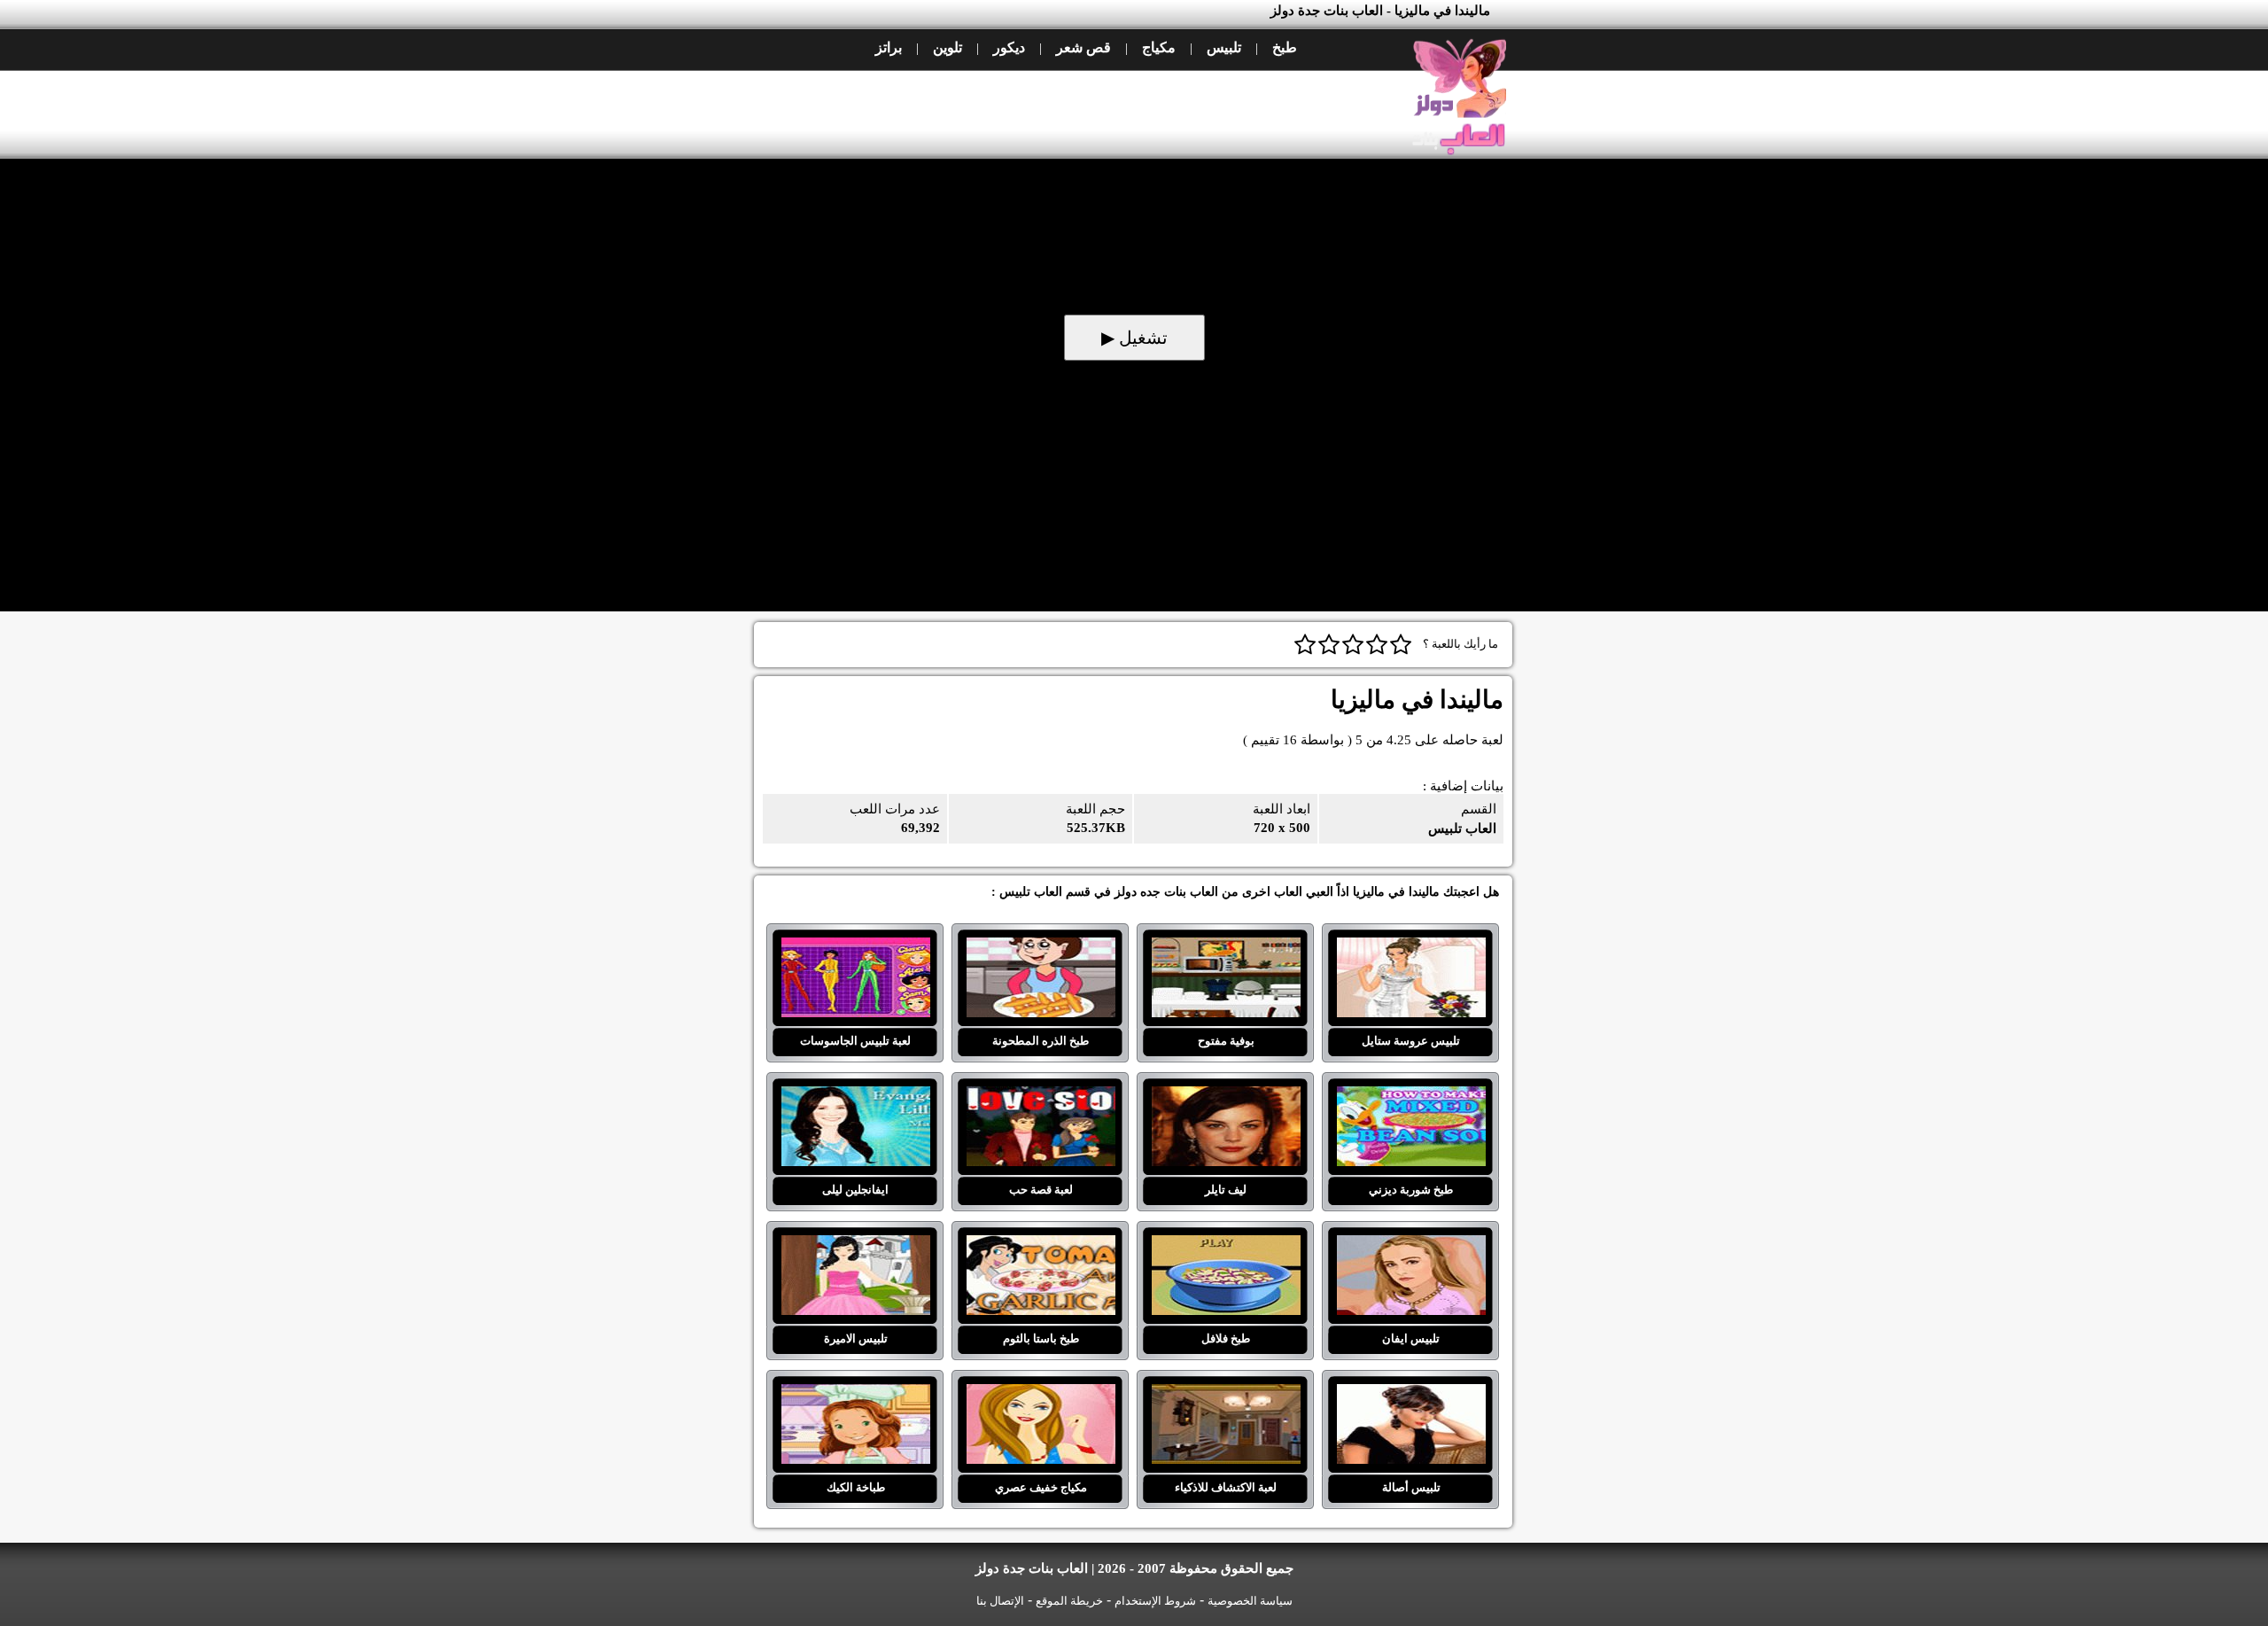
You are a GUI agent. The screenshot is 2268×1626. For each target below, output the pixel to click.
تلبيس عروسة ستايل (1411, 948)
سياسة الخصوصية (1250, 1601)
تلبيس (1224, 47)
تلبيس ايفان (1411, 1246)
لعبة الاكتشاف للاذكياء (1226, 1395)
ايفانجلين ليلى (855, 1097)
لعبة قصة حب (1041, 1097)
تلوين (948, 47)
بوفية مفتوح (1226, 948)
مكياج (1159, 47)
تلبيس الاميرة (855, 1246)
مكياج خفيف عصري (1041, 1395)
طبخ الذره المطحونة (1041, 948)
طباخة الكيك (855, 1395)
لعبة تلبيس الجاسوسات (855, 948)
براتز (889, 47)
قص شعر (1084, 47)
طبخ (1285, 47)
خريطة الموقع (1069, 1601)
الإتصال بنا (1000, 1601)
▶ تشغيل (1134, 338)
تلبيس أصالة (1411, 1395)
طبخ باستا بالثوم (1041, 1246)
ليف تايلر (1226, 1097)
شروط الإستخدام (1155, 1601)
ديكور (1009, 47)
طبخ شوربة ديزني (1411, 1097)
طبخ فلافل (1226, 1246)
